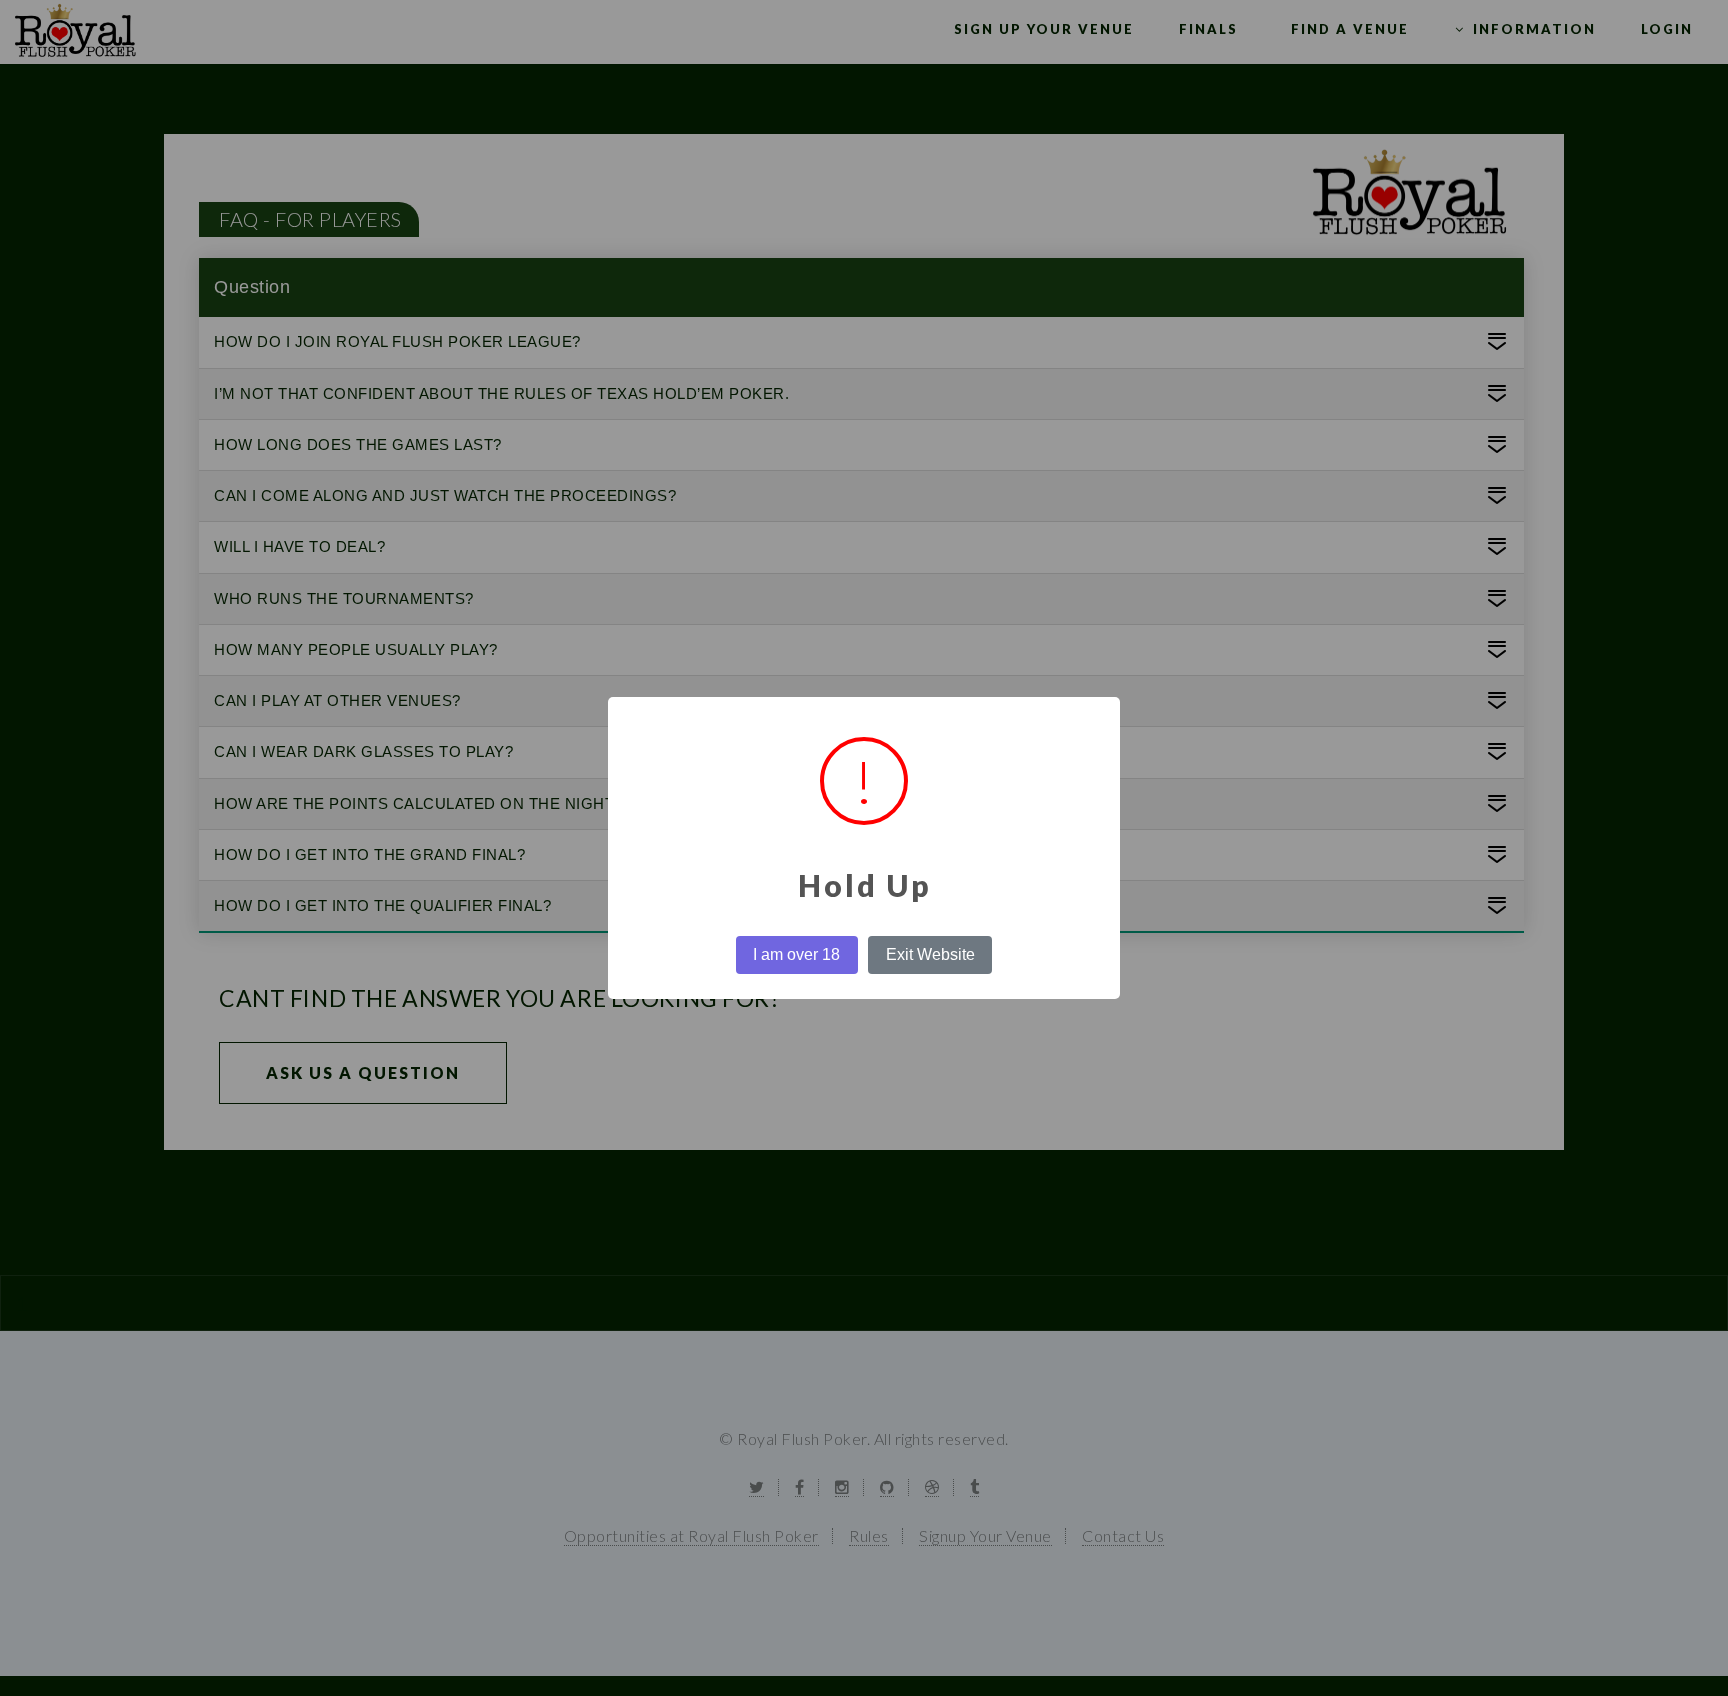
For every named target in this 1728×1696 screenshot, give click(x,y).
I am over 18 (796, 954)
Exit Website (930, 954)
